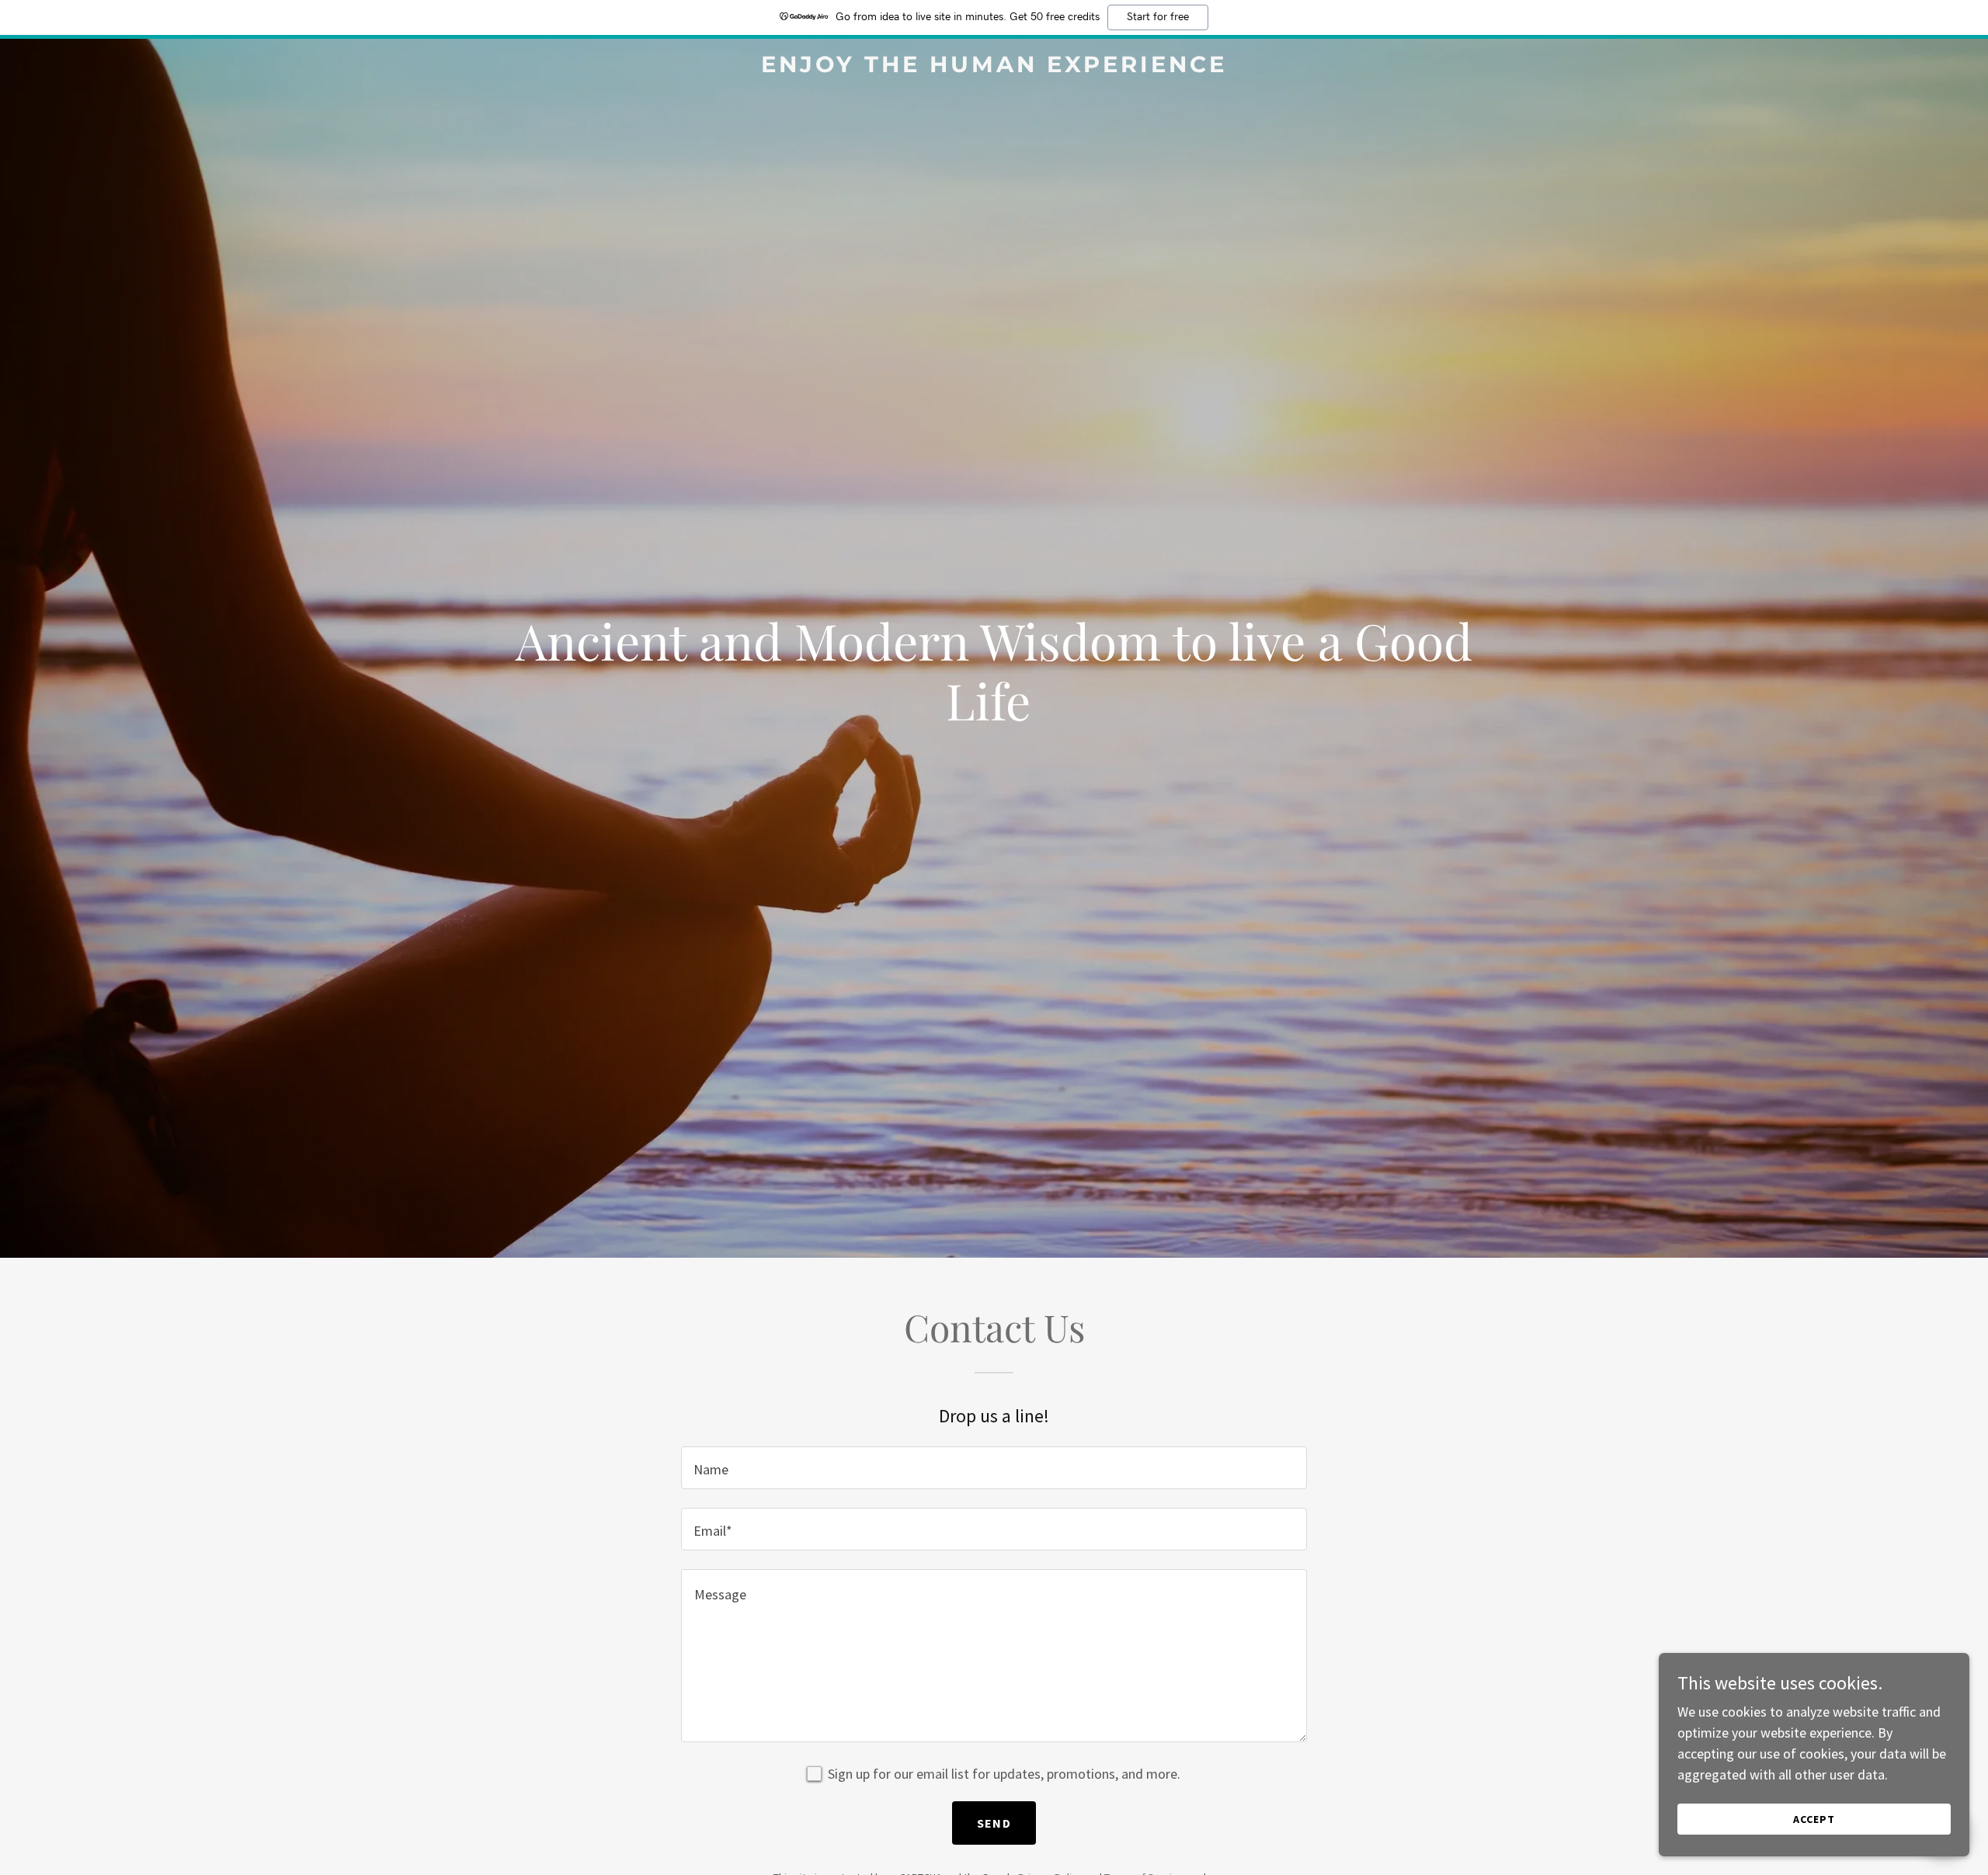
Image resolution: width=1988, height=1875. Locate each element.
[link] (994, 67)
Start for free (1158, 17)
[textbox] (994, 1468)
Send (994, 1823)
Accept (1814, 1819)
